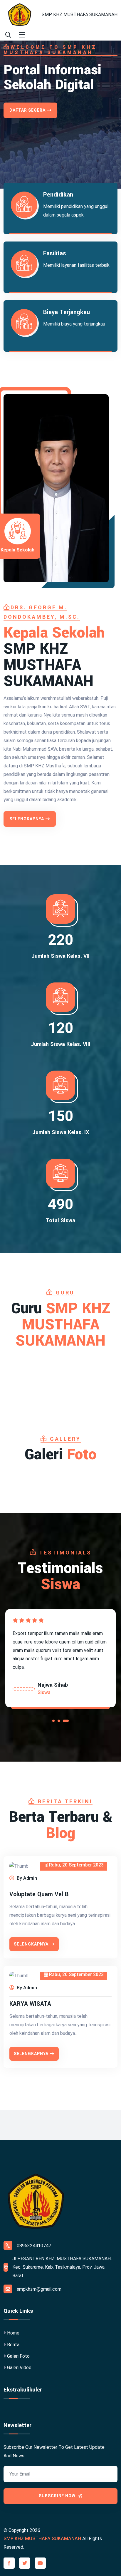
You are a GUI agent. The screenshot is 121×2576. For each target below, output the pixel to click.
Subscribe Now (58, 2496)
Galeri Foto (18, 2356)
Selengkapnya (27, 819)
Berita (13, 2345)
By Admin (26, 1878)
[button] (53, 1722)
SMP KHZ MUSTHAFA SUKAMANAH (80, 15)
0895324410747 (34, 2246)
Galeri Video (19, 2368)
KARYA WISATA (30, 2004)
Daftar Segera (27, 110)
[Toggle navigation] (22, 35)
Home (13, 2333)
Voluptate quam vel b (39, 1894)
